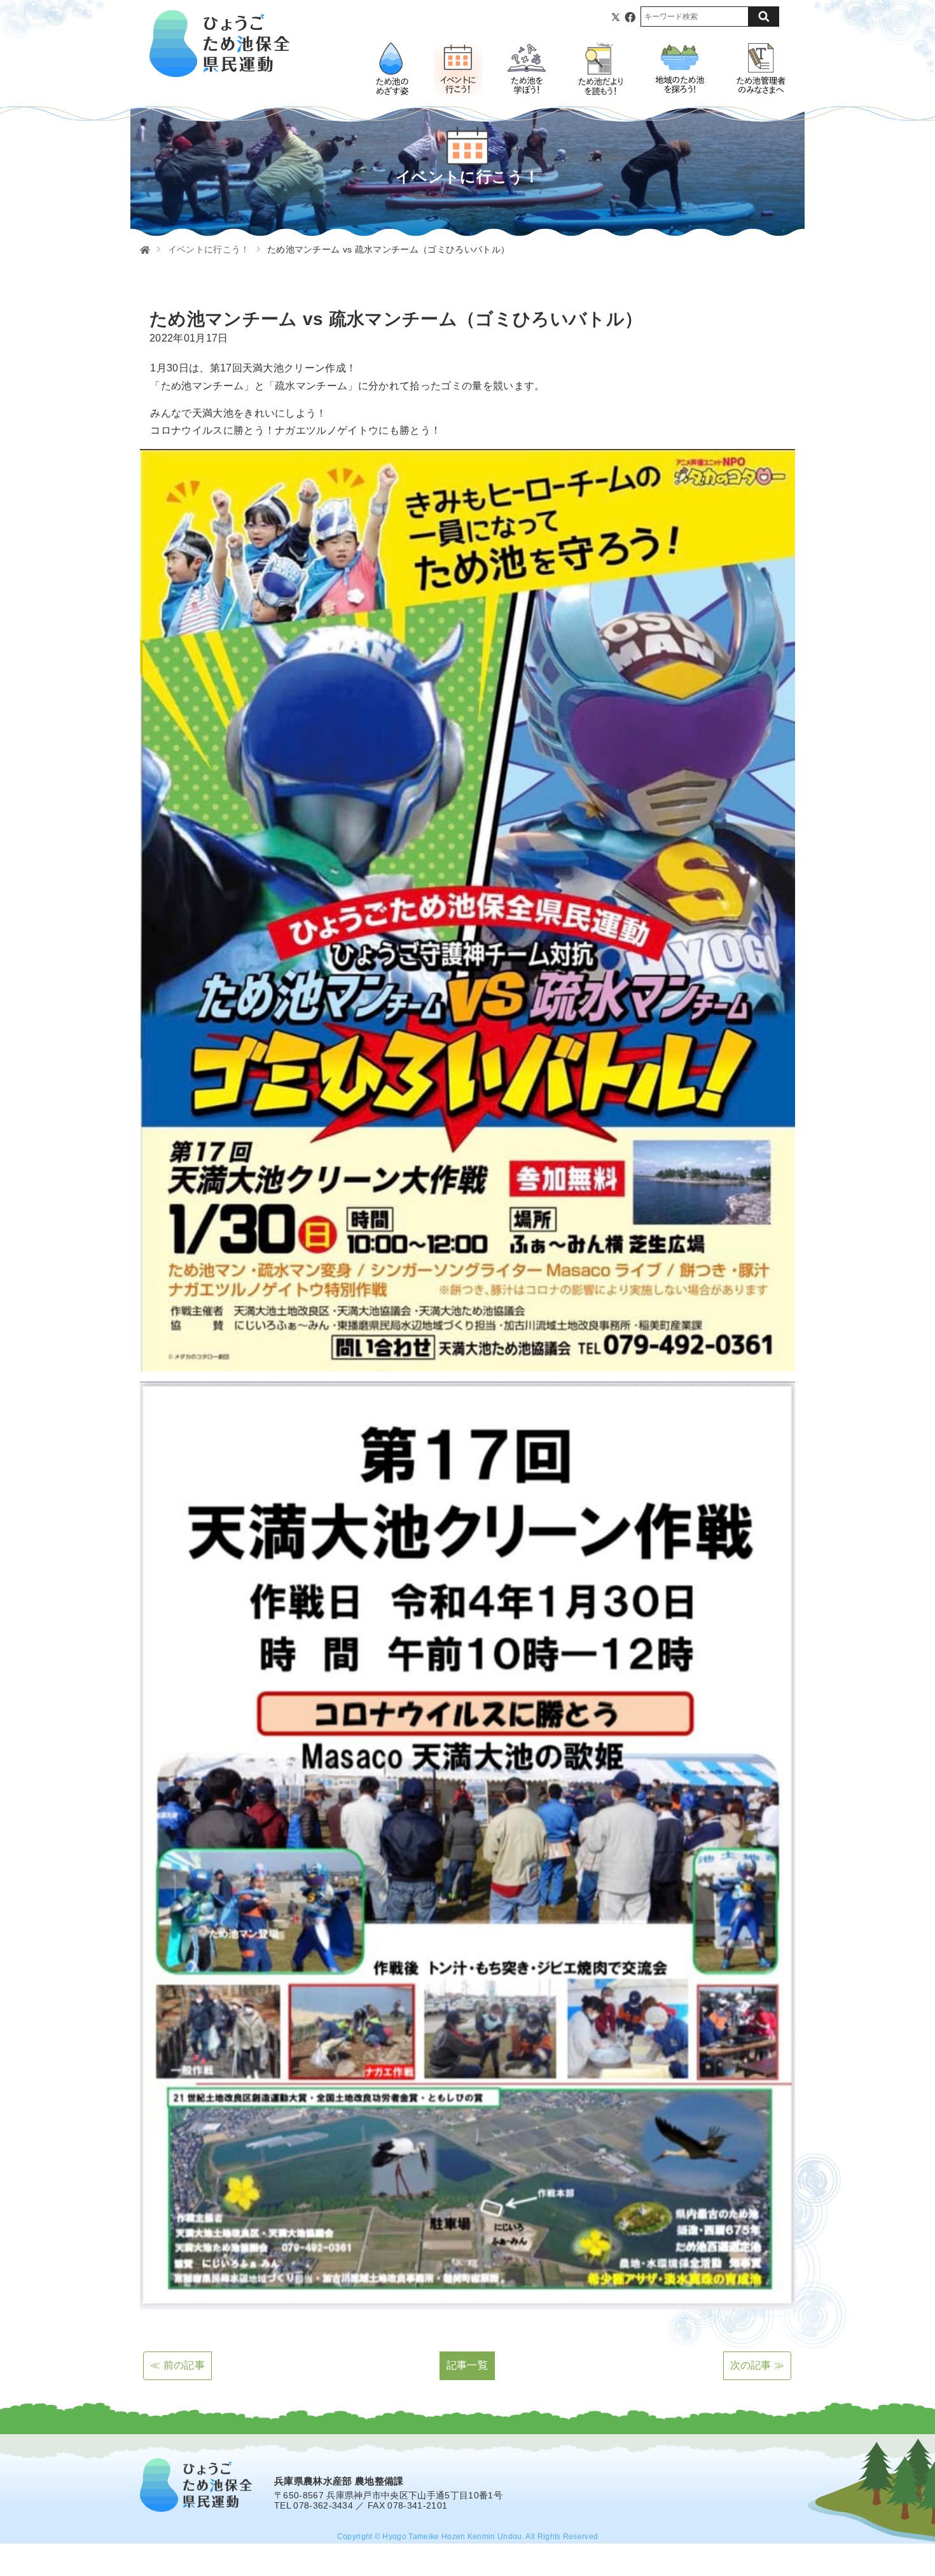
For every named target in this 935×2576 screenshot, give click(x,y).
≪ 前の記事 (177, 2365)
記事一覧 (467, 2365)
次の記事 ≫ (758, 2365)
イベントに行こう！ (209, 249)
